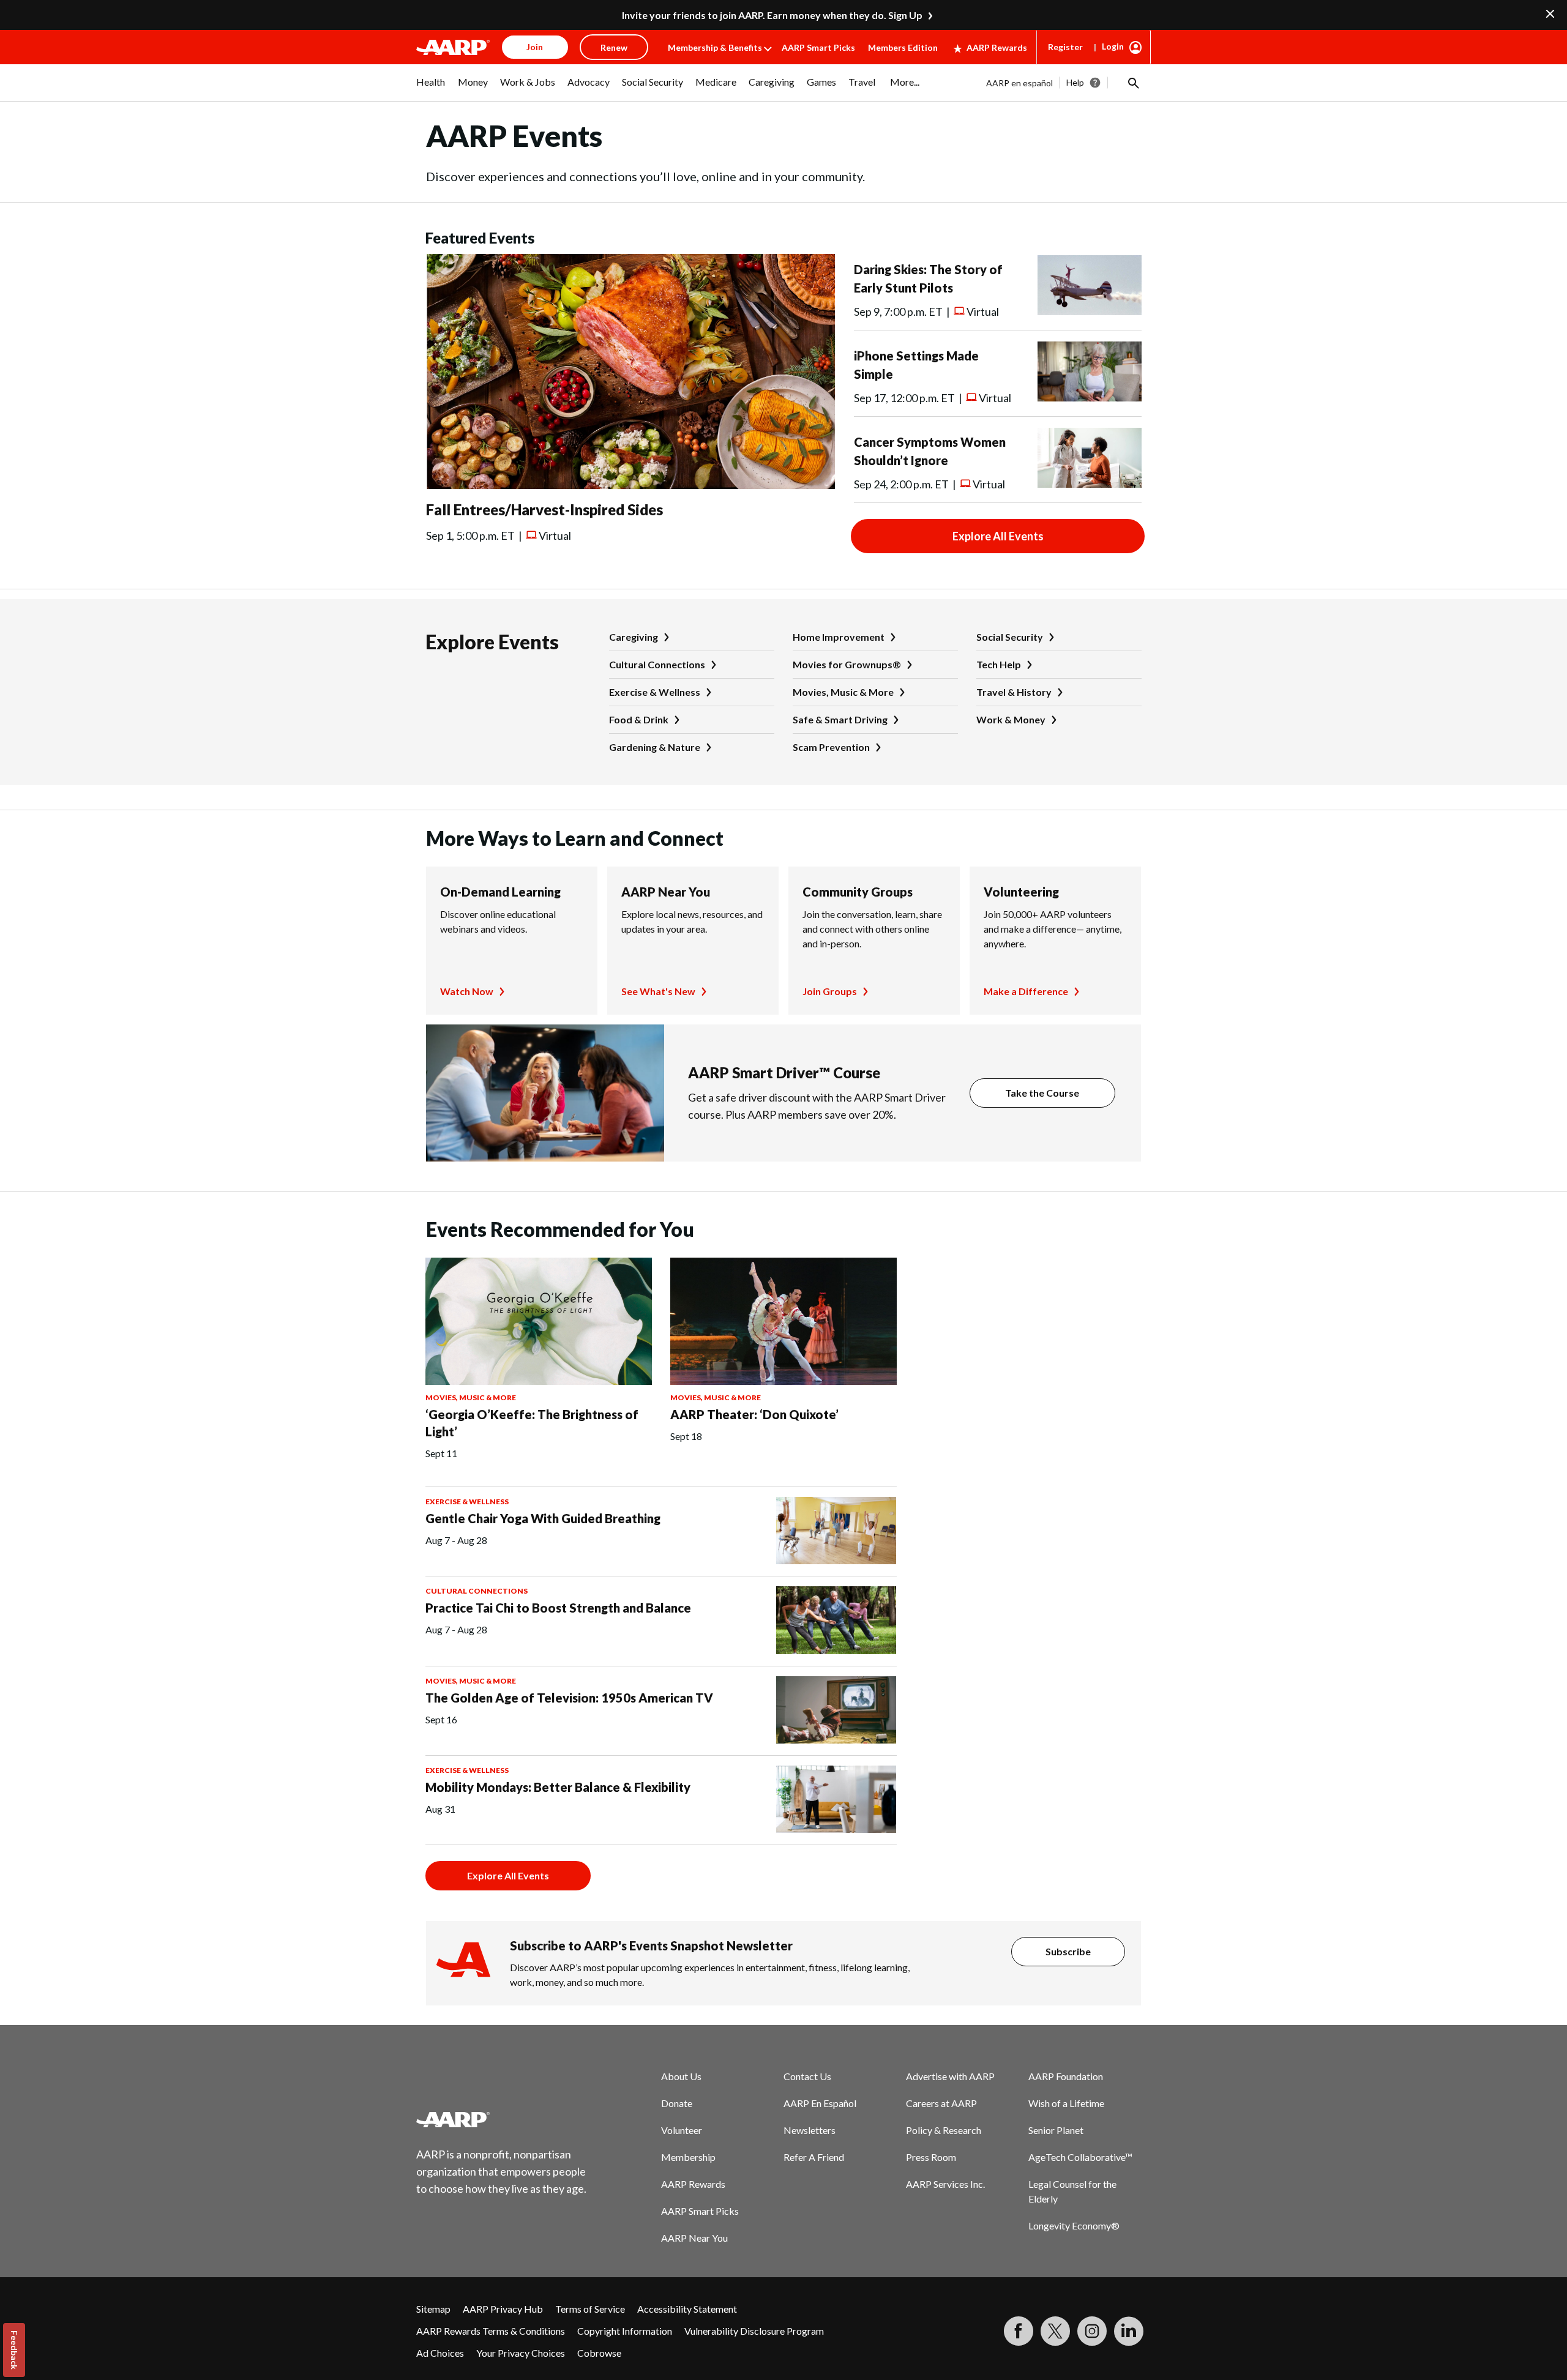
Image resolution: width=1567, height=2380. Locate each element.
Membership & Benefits (715, 47)
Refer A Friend (814, 2157)
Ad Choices (440, 2353)
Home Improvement (839, 637)
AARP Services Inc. (945, 2184)
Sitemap (433, 2309)
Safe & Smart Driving (840, 719)
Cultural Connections (657, 664)
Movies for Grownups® (847, 664)
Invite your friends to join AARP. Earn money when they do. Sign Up (772, 15)
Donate (677, 2103)
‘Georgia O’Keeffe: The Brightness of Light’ (532, 1423)
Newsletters (810, 2130)
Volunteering (1021, 892)
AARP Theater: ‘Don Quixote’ (754, 1414)
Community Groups (858, 892)
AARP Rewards (997, 47)
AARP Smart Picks (818, 47)
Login (1113, 46)
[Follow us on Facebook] (1019, 2331)
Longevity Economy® (1074, 2225)
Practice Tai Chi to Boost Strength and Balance (558, 1608)
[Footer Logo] (502, 2119)
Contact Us (807, 2076)
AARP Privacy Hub (503, 2309)
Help (1075, 82)
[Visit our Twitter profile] (1055, 2331)
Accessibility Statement (687, 2309)
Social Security (1010, 637)
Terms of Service (590, 2309)
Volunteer (682, 2130)
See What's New (658, 991)
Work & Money (1011, 719)
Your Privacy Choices (521, 2353)
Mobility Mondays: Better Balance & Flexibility (558, 1787)
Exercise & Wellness (655, 692)
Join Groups (830, 991)
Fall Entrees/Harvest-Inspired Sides (544, 509)
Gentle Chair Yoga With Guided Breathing (543, 1518)
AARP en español (1019, 83)
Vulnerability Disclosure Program (754, 2331)
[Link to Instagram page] (1092, 2331)
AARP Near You (666, 892)
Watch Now (467, 991)
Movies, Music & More (843, 692)
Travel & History (1014, 692)
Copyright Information (625, 2331)
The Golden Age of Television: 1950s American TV (569, 1698)
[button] (1132, 83)
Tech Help (999, 664)
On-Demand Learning (500, 892)
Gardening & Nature (655, 747)
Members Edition (903, 47)
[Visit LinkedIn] (1129, 2331)
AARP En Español (820, 2103)
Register (1065, 47)
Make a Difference (1026, 991)
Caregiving (634, 637)
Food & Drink (639, 719)
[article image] (630, 485)
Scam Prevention (831, 747)
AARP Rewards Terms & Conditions (491, 2331)
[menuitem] (431, 88)
